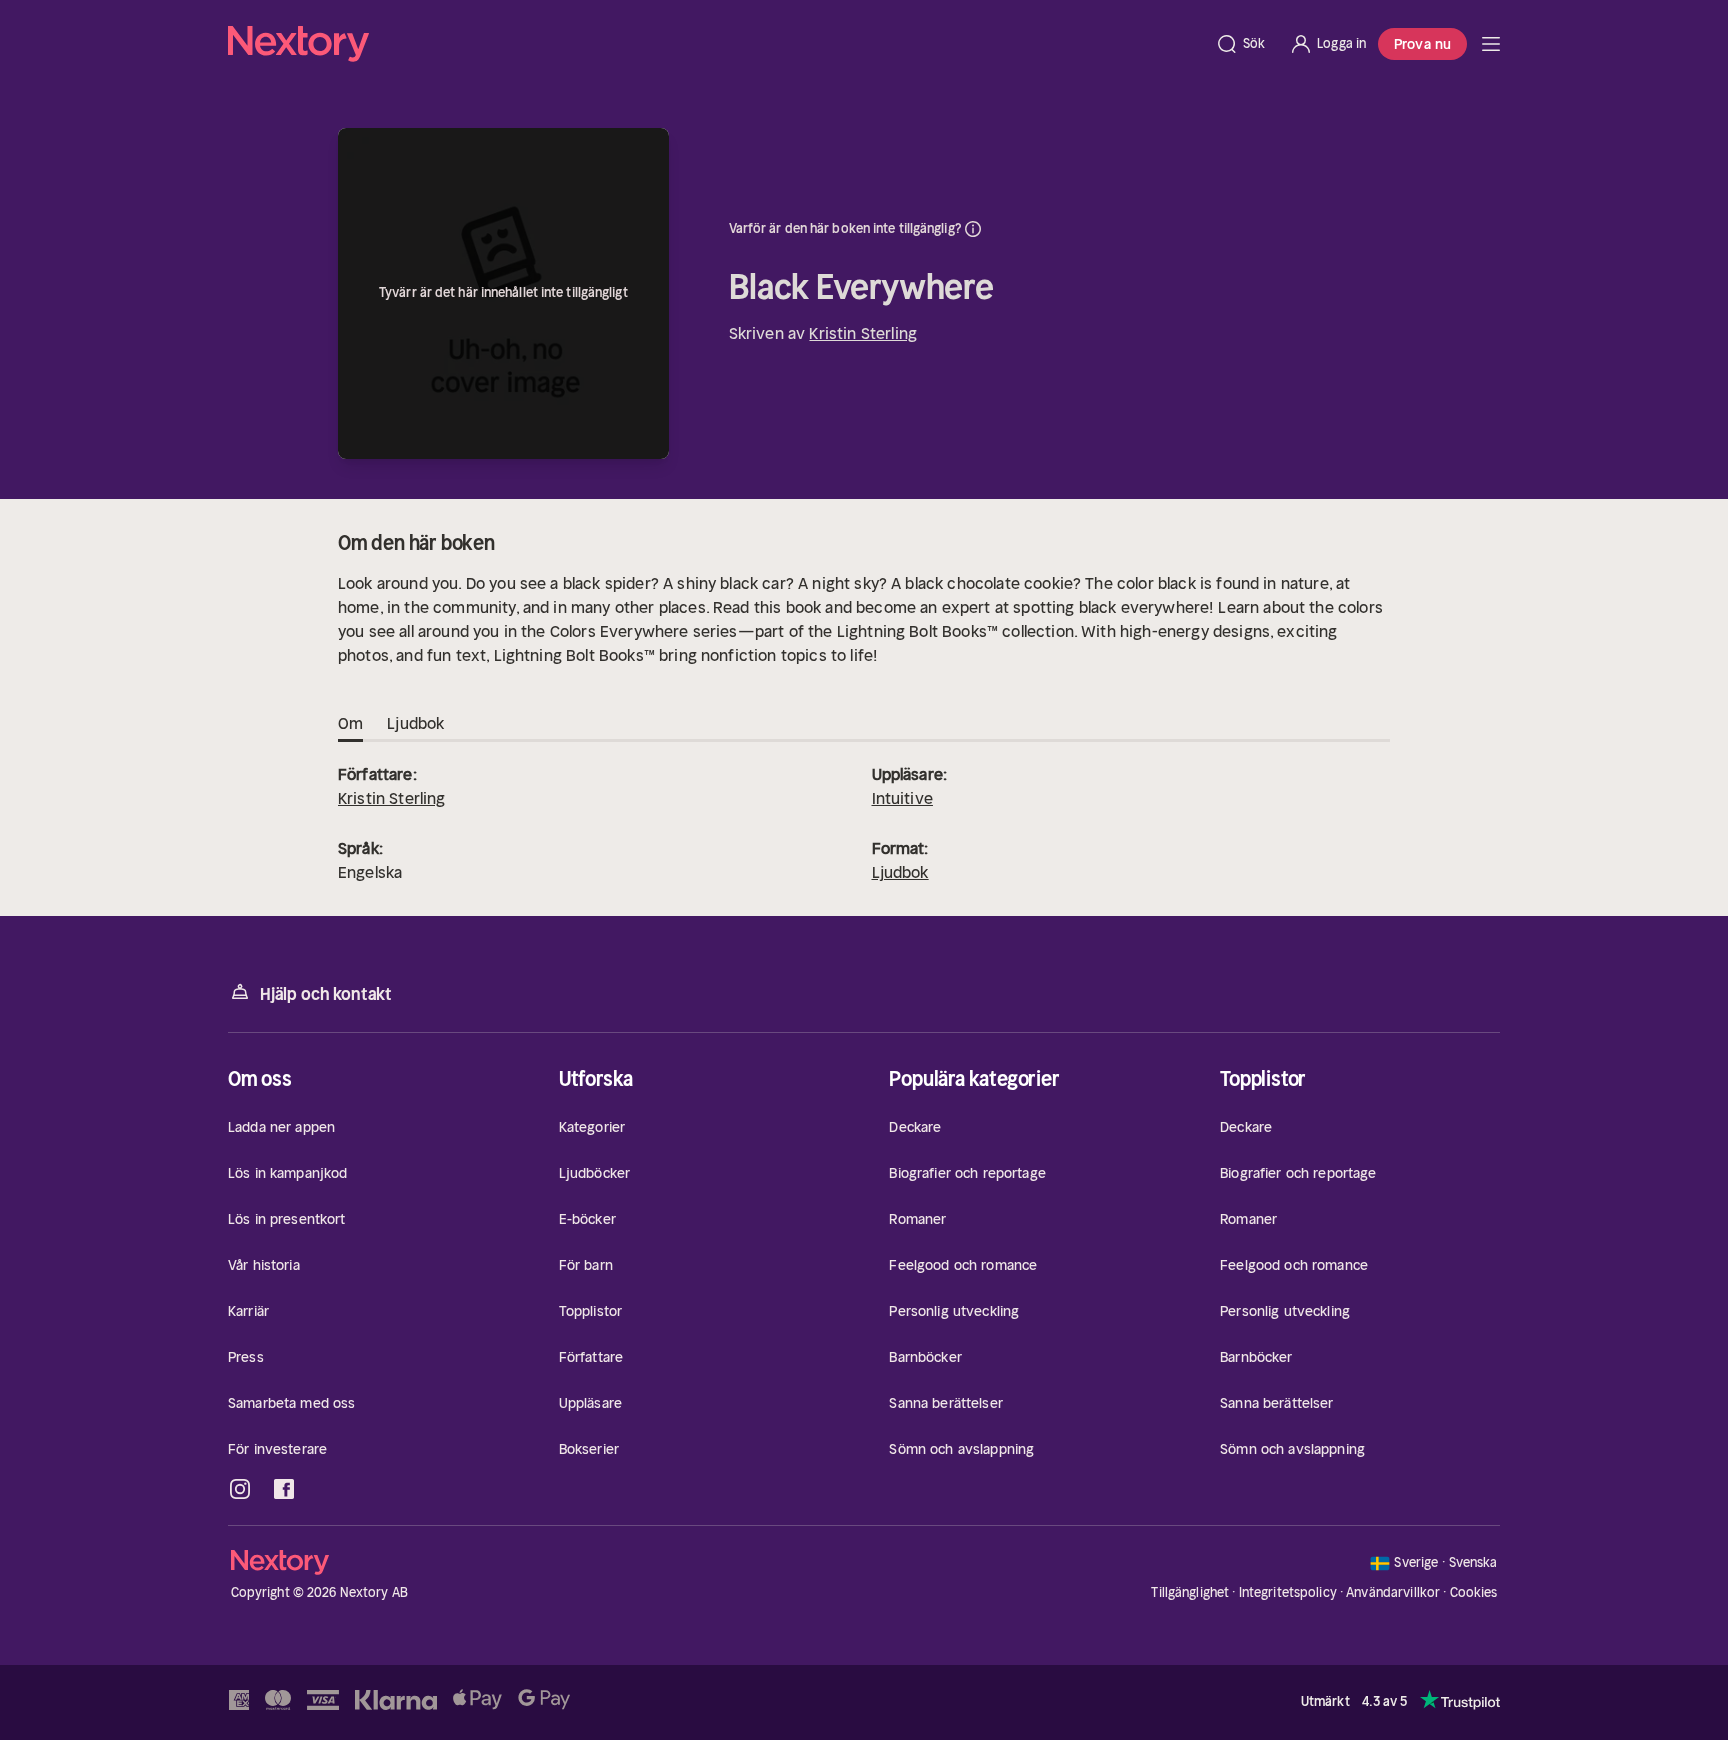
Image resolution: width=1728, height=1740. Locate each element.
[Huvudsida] (1491, 44)
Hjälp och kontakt (326, 994)
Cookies (1474, 1593)
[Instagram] (240, 1489)
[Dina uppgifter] (973, 229)
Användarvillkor (1393, 1592)
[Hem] (715, 44)
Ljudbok (900, 872)
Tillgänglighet (1190, 1592)
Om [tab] (350, 723)
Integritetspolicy (1288, 1592)
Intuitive (902, 798)
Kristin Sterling (863, 333)
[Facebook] (284, 1489)
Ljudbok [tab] (415, 723)
